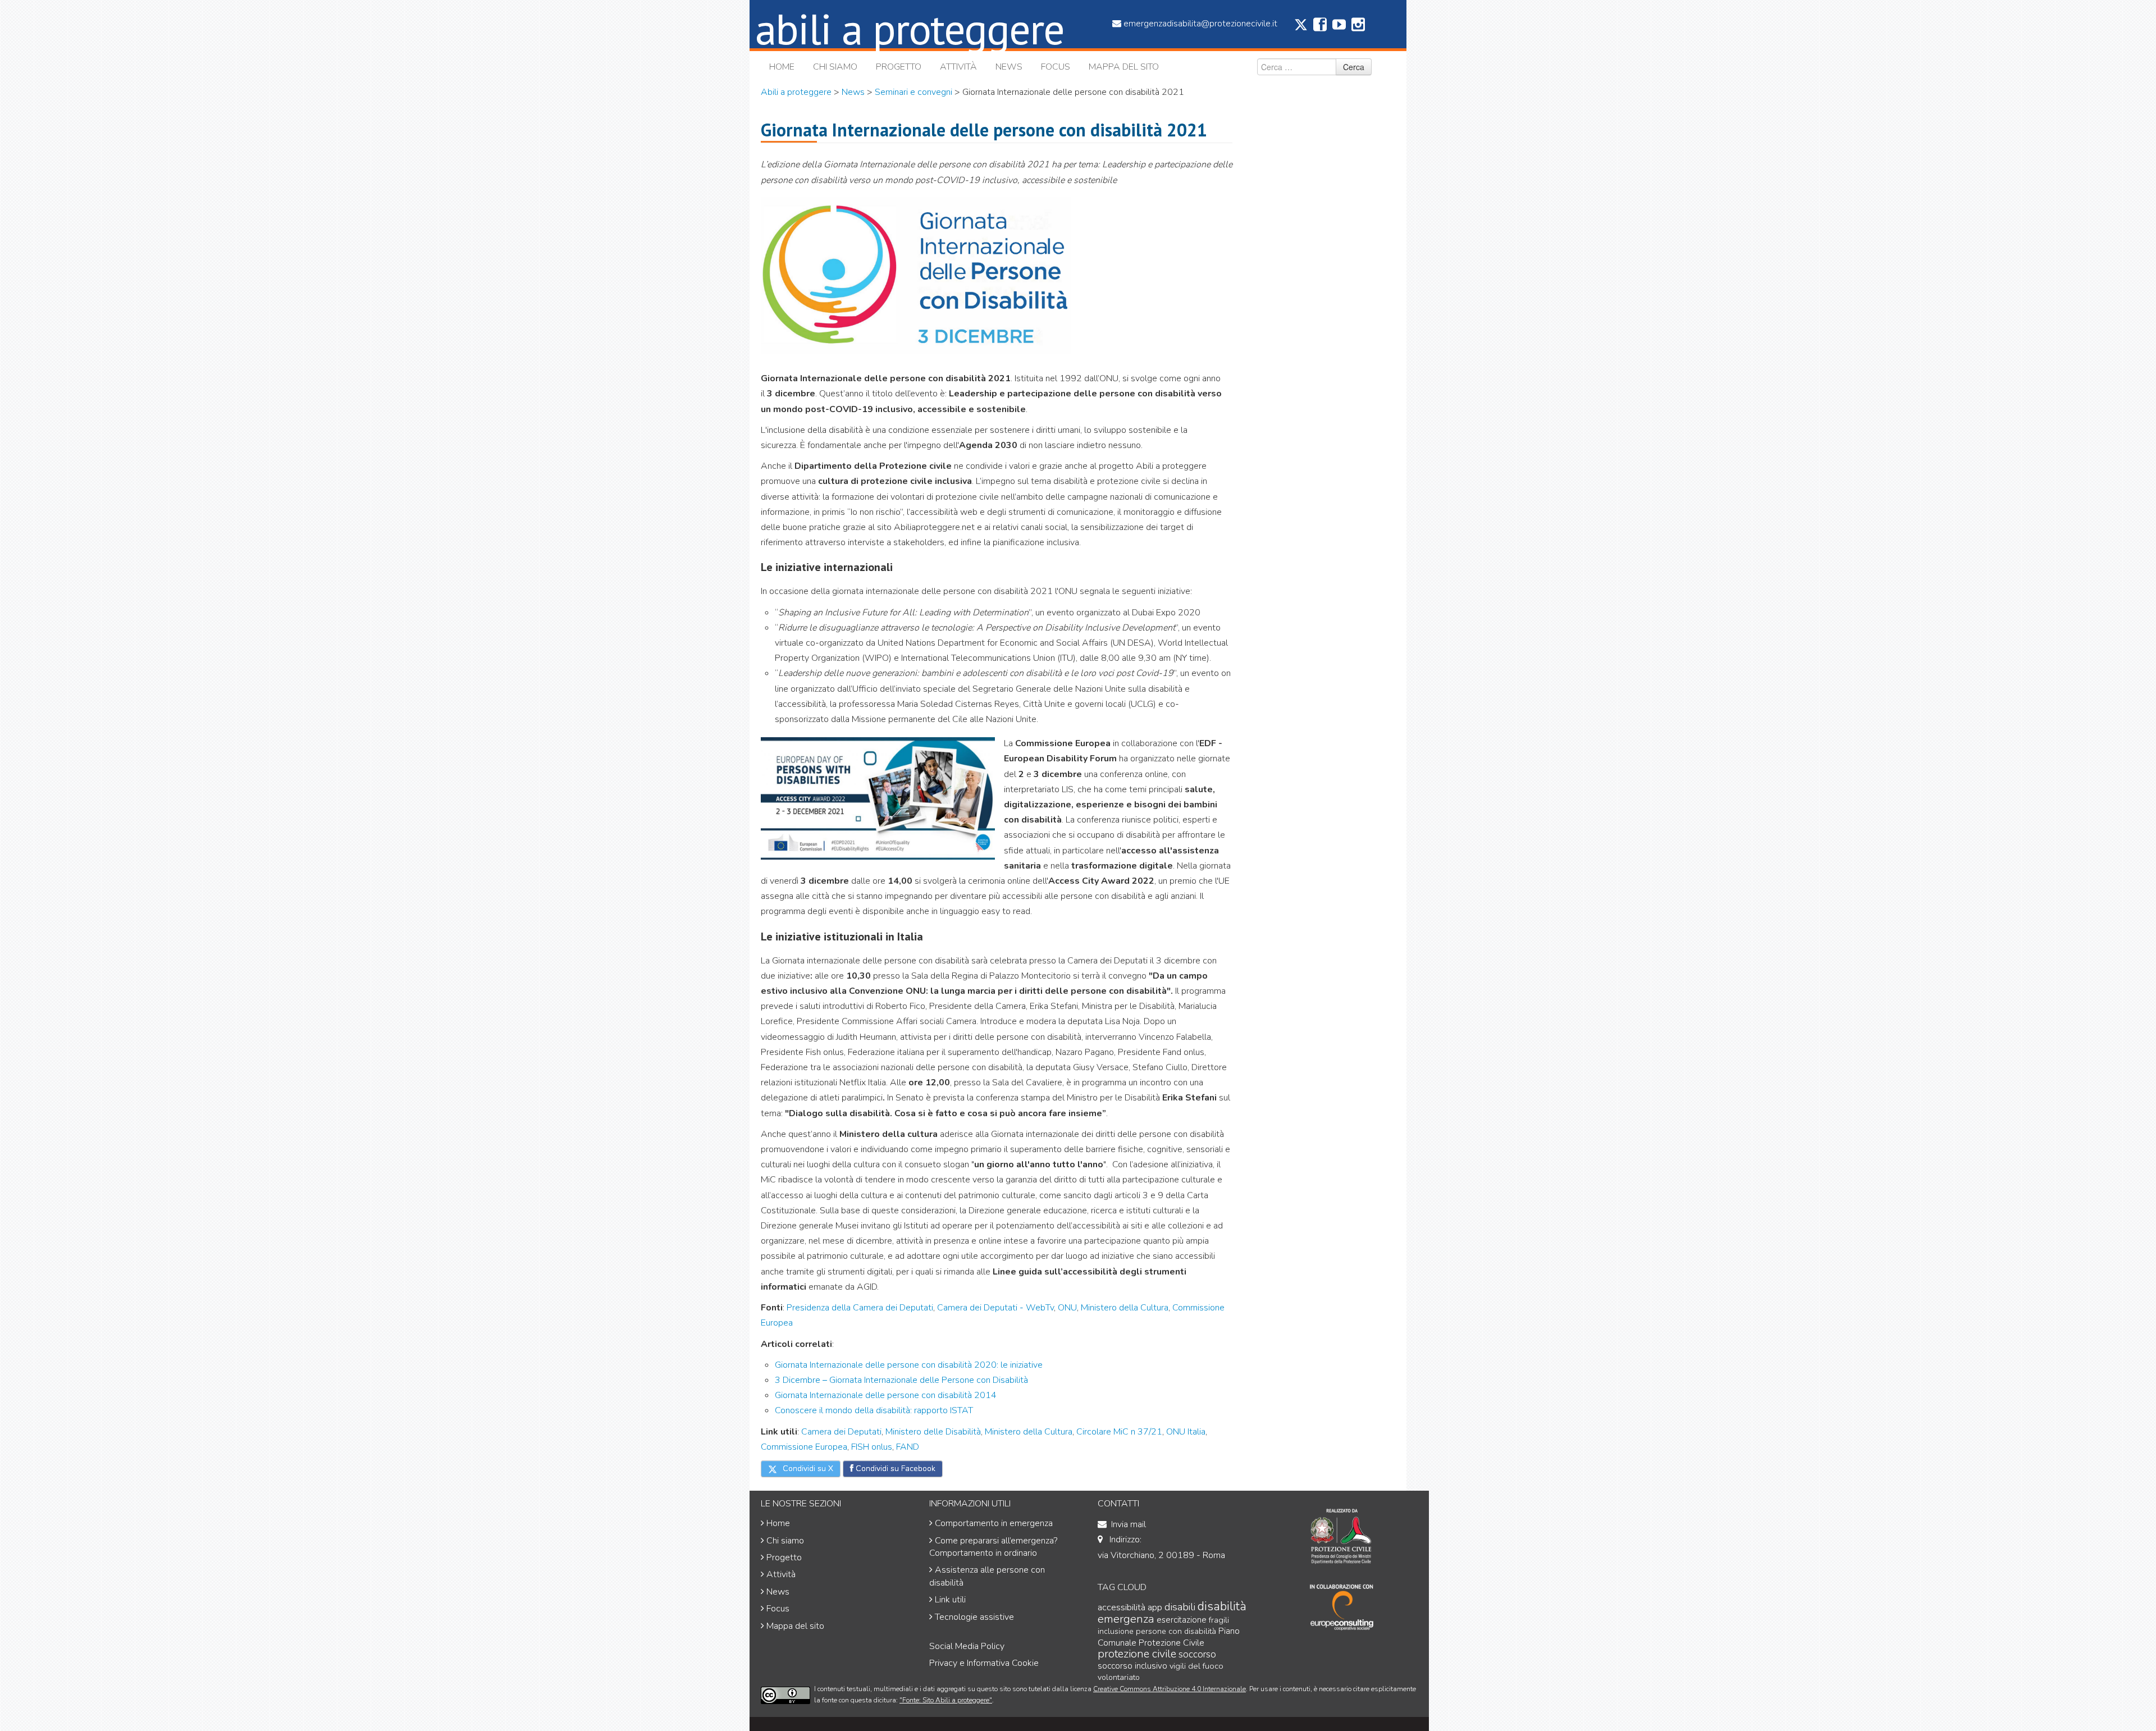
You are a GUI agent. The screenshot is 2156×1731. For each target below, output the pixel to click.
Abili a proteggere (796, 92)
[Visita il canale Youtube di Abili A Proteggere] (1339, 28)
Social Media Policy (967, 1646)
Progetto (899, 67)
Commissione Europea (804, 1447)
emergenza (1126, 1619)
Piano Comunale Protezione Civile (1169, 1637)
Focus (1056, 67)
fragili (1219, 1620)
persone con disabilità (1176, 1631)
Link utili (950, 1600)
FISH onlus (872, 1447)
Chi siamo (835, 67)
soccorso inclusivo (1132, 1666)
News (1009, 67)
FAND (908, 1447)
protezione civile (1137, 1654)
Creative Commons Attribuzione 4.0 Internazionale (1170, 1689)
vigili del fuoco (1196, 1666)
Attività (958, 67)
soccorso (1197, 1654)
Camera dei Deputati (841, 1432)
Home (782, 67)
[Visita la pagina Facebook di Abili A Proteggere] (1320, 28)
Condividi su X (807, 1469)
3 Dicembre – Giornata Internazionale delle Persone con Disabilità (901, 1380)
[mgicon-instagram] (1358, 28)
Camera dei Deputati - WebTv (995, 1308)
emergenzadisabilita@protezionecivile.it (1200, 24)
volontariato (1119, 1677)
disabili (1180, 1607)
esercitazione (1182, 1620)
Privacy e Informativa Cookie (984, 1663)
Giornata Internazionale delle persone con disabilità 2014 (886, 1395)
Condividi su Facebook (894, 1469)
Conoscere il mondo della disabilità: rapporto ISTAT (874, 1410)
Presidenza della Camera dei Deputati (860, 1308)
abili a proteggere (910, 28)
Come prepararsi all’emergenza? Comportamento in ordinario (993, 1547)
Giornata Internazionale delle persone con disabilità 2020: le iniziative (909, 1365)
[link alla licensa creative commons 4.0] (785, 1695)
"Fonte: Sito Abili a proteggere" (946, 1700)
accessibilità (1122, 1607)
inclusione (1116, 1631)
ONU (1067, 1308)
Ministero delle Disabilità (932, 1432)
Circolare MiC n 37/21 (1118, 1432)
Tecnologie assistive (974, 1617)
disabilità (1222, 1606)
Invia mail (1129, 1524)
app (1155, 1607)
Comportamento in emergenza (994, 1523)
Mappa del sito (1124, 67)
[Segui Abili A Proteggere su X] (1301, 29)
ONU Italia (1186, 1432)
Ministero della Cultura (1125, 1308)
